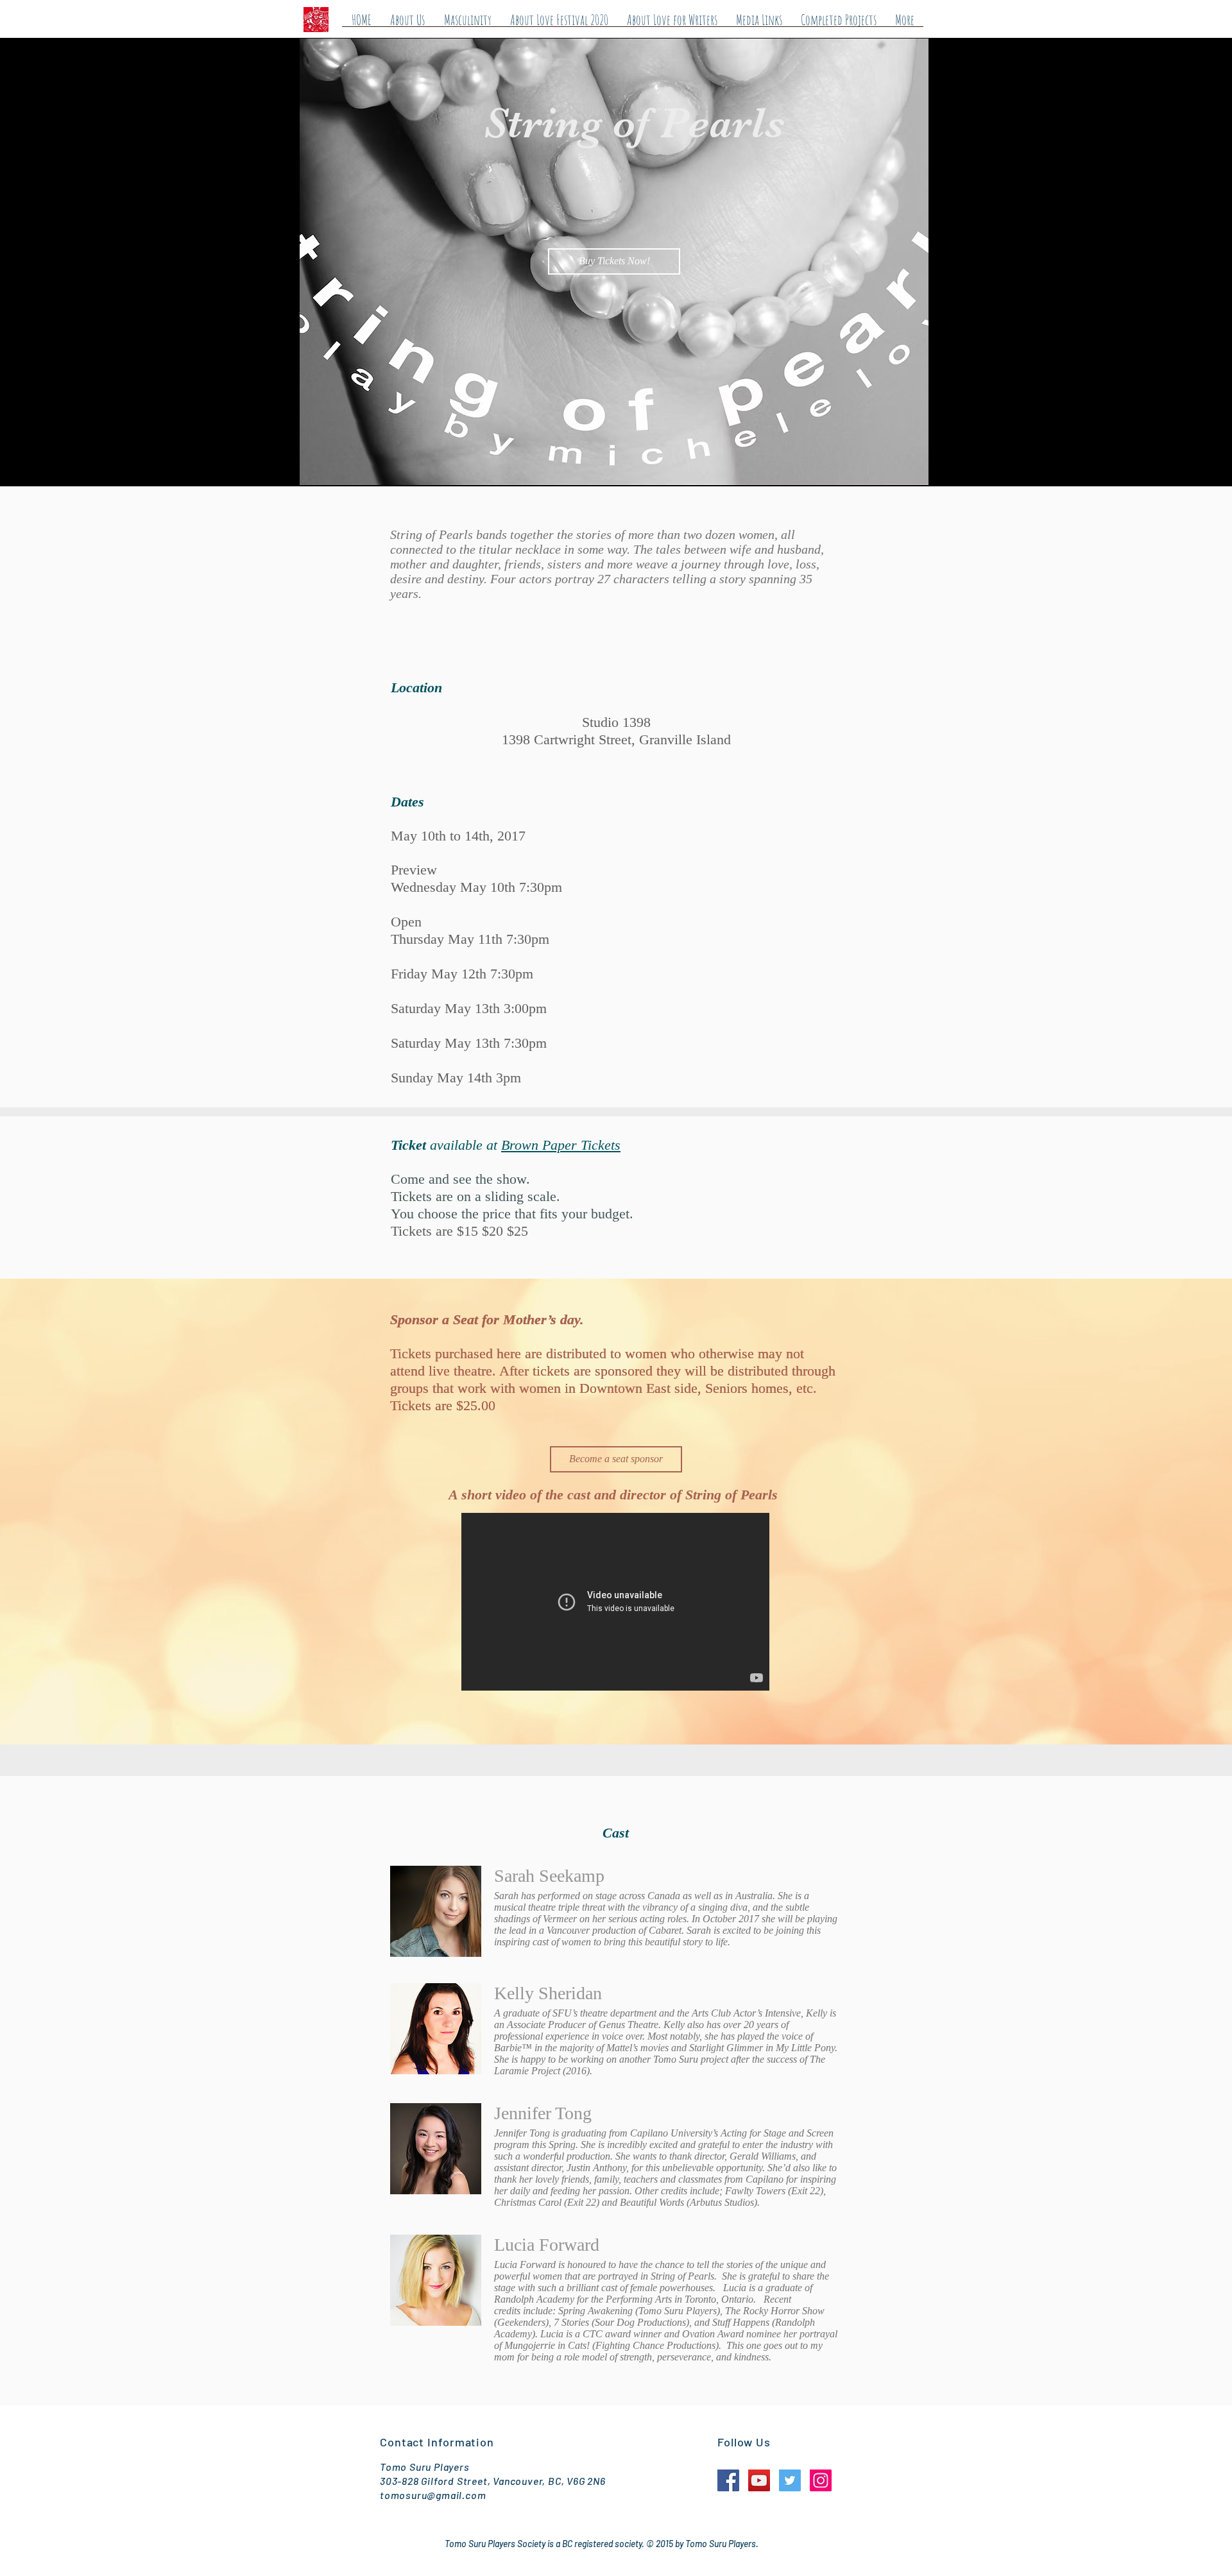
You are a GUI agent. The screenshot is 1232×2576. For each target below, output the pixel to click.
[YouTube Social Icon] (759, 2480)
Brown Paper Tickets (561, 1145)
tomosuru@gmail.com (433, 2495)
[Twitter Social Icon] (790, 2480)
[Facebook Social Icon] (728, 2480)
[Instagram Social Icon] (821, 2480)
